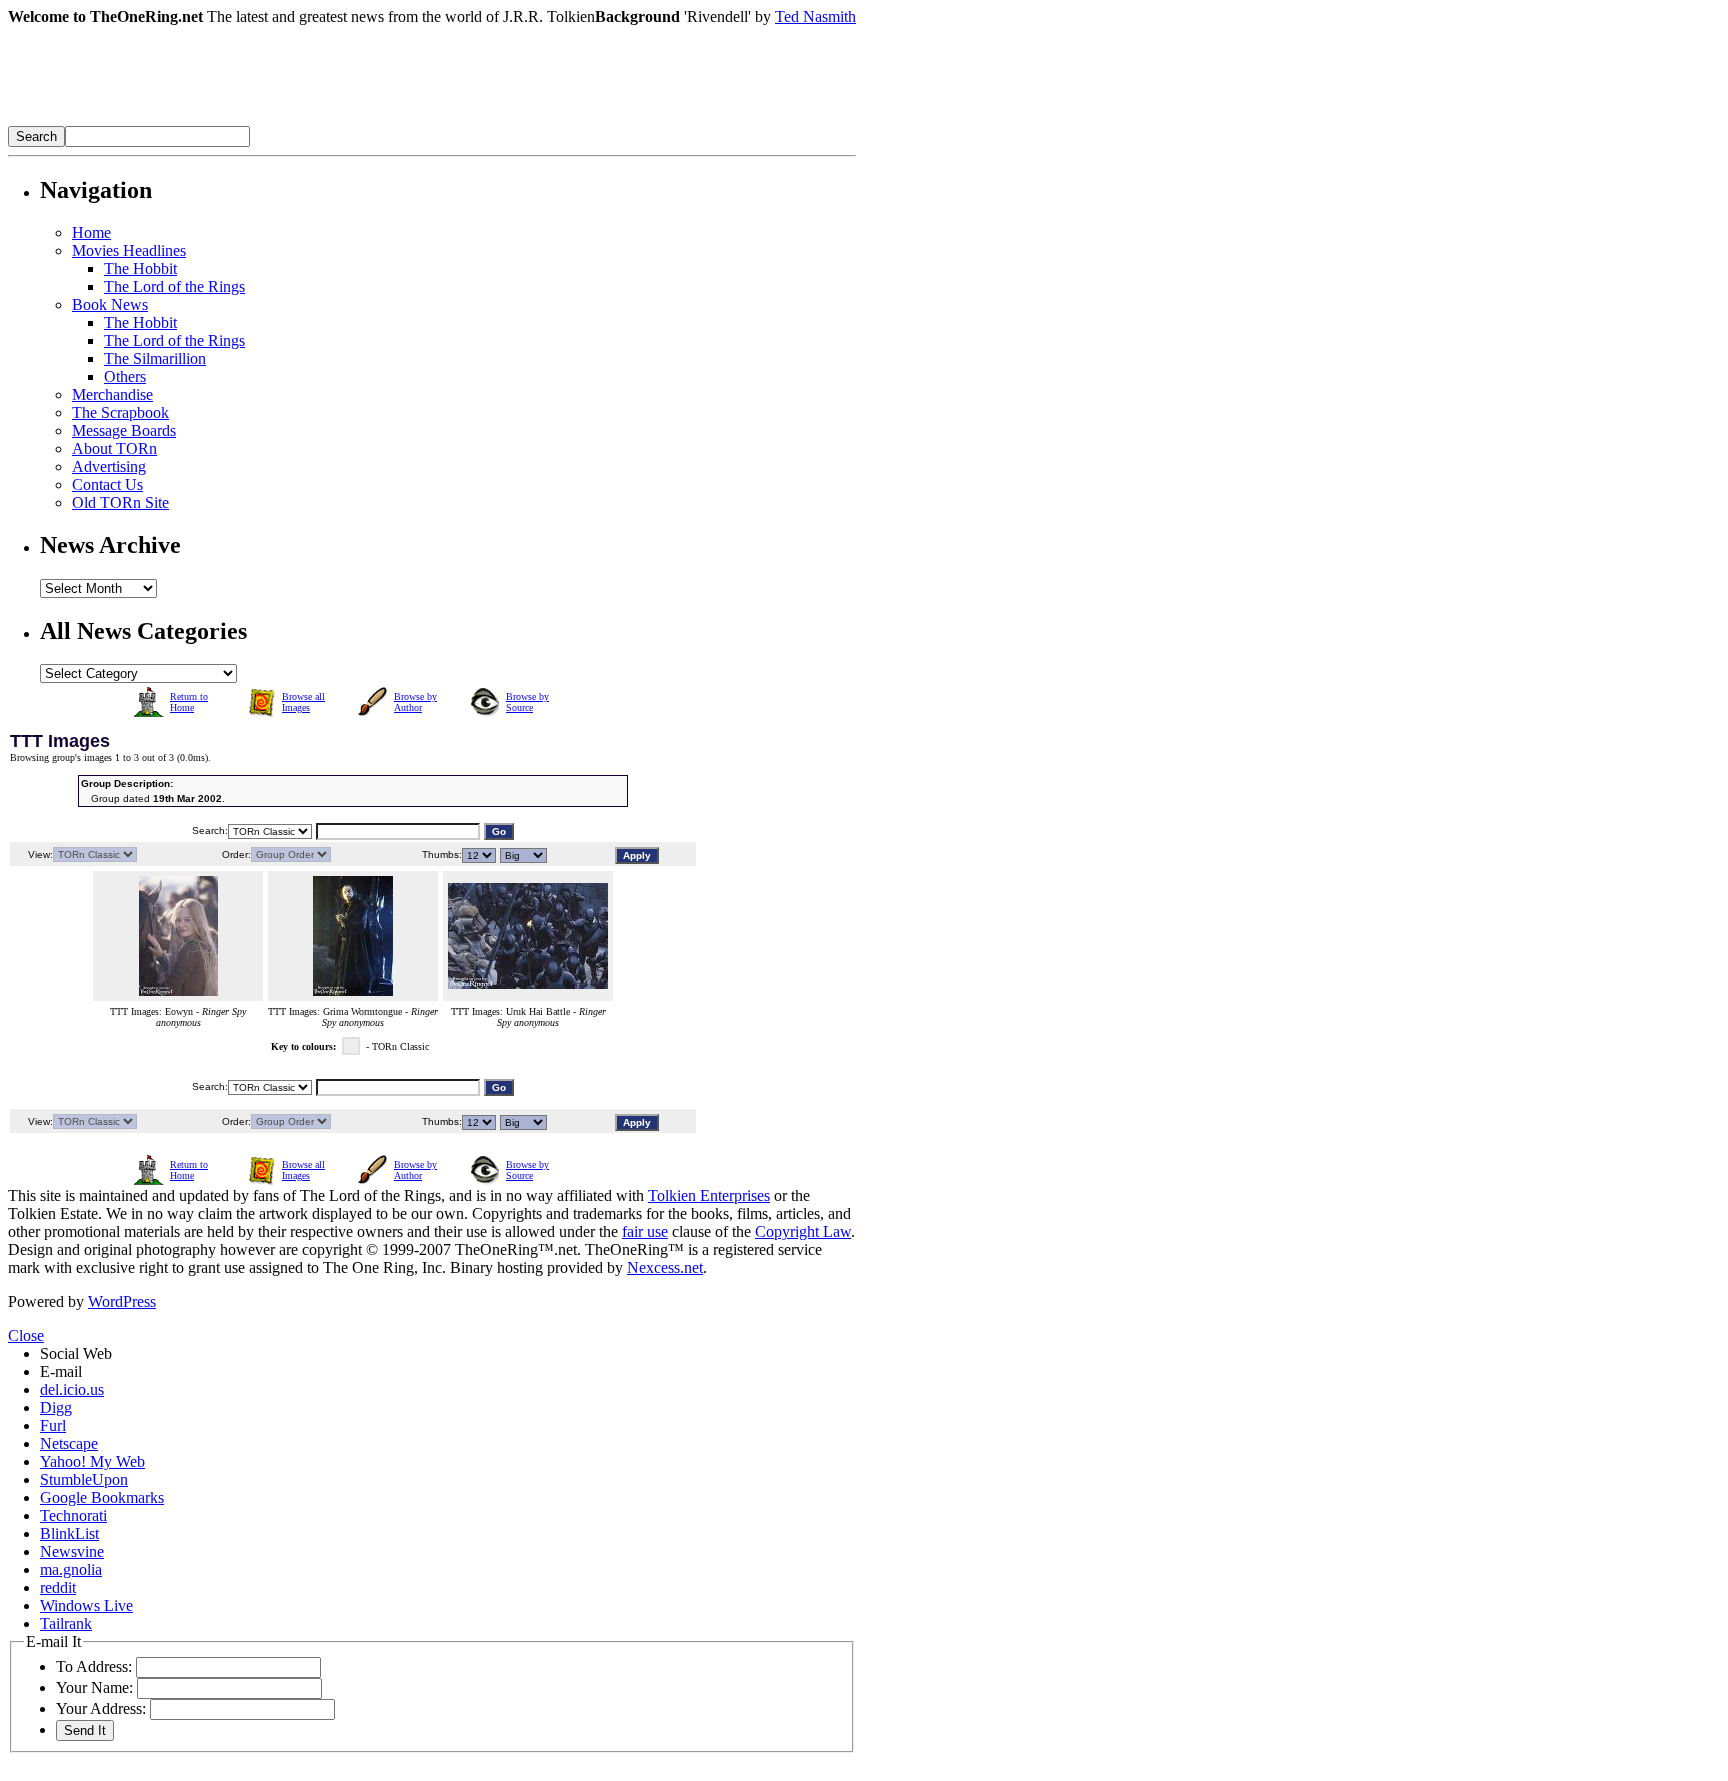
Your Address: (101, 1708)
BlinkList (69, 1533)
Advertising (109, 466)
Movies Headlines (129, 250)
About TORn (114, 448)
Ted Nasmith (815, 16)
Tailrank (66, 1623)
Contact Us (107, 484)
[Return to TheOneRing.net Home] (308, 120)
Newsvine (72, 1551)
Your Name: (94, 1687)
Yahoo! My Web (92, 1461)
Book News (110, 304)
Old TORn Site (120, 502)
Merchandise (112, 394)
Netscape (69, 1443)
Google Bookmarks (102, 1497)
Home (91, 232)
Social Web (76, 1353)
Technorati (73, 1515)
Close (26, 1335)
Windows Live (86, 1605)
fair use (645, 1231)
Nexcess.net (665, 1267)
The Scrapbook (120, 412)
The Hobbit (140, 268)
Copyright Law (803, 1231)
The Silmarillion (155, 358)
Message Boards (124, 430)
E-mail (61, 1371)
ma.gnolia (71, 1569)
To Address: (94, 1666)
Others (125, 376)
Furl (53, 1425)
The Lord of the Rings (174, 286)
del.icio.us (72, 1389)
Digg (56, 1407)
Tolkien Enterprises (709, 1195)
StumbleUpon (84, 1479)
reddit (58, 1587)
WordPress (122, 1301)
